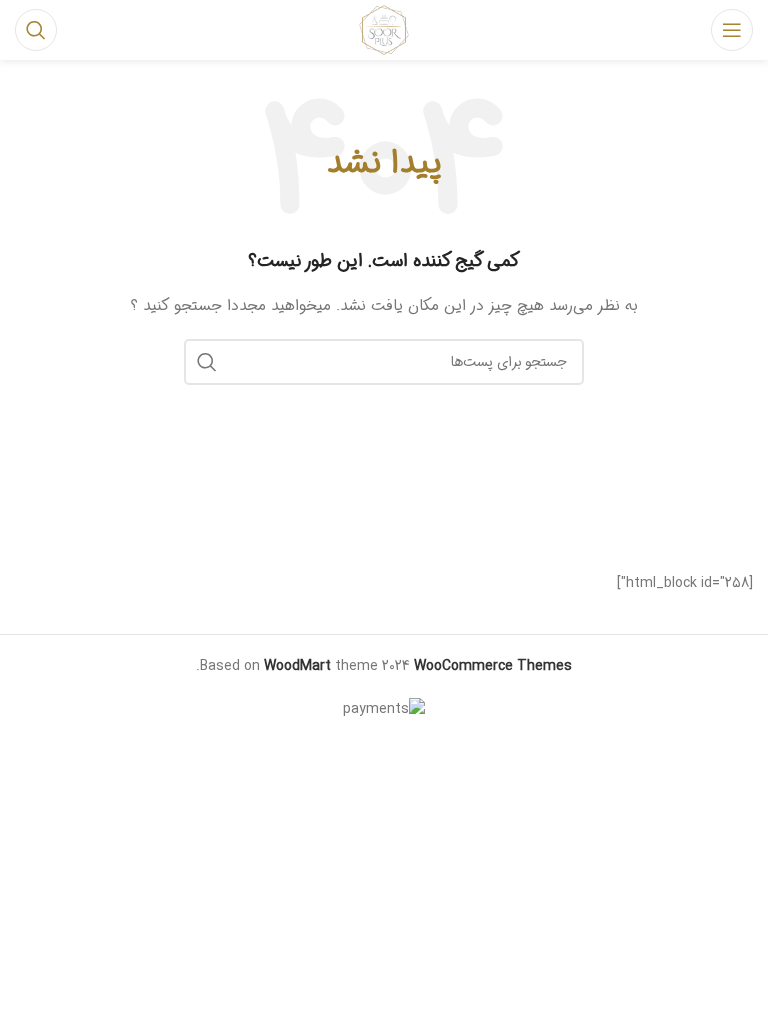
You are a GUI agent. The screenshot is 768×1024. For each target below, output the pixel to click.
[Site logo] (383, 30)
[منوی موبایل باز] (732, 30)
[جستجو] (36, 30)
